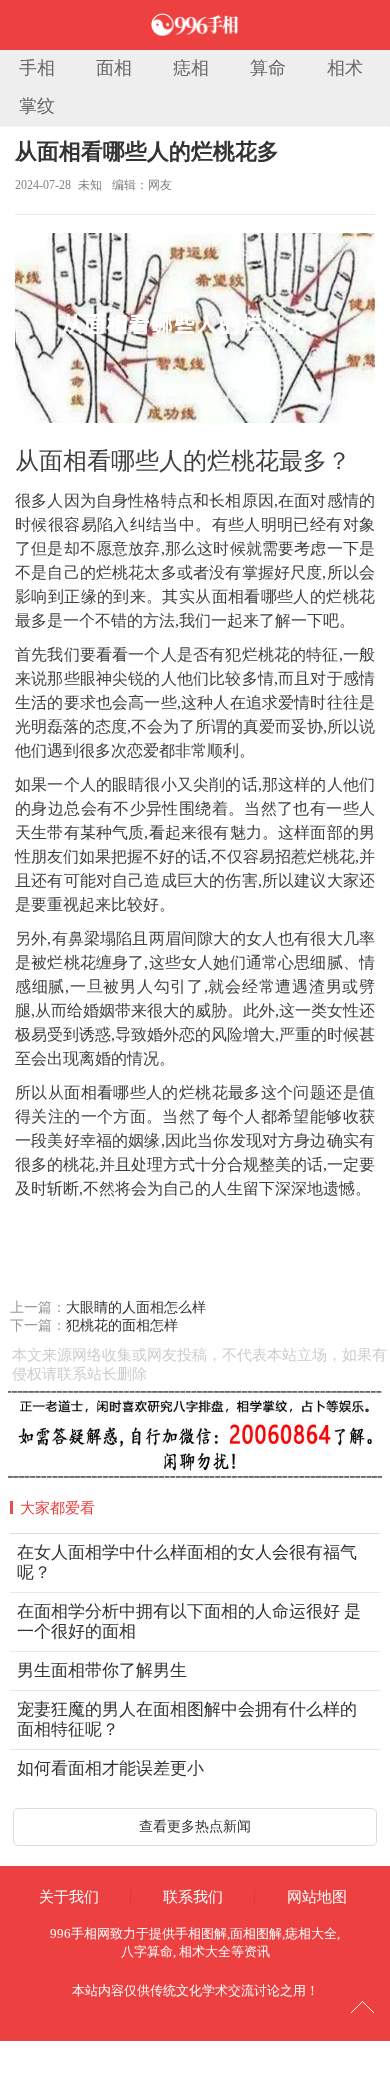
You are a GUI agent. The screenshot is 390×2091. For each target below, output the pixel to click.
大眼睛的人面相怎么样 (136, 1307)
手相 (37, 68)
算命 (268, 68)
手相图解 (201, 1933)
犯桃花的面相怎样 (122, 1325)
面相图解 (256, 1933)
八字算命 (147, 1951)
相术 (345, 68)
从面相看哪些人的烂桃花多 (147, 151)
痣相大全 (311, 1933)
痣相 (191, 68)
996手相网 (80, 1933)
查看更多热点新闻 (195, 1826)
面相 (114, 68)
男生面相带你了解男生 (102, 1670)
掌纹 (37, 106)
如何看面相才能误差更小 (110, 1768)
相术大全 (205, 1951)
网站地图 (317, 1897)
